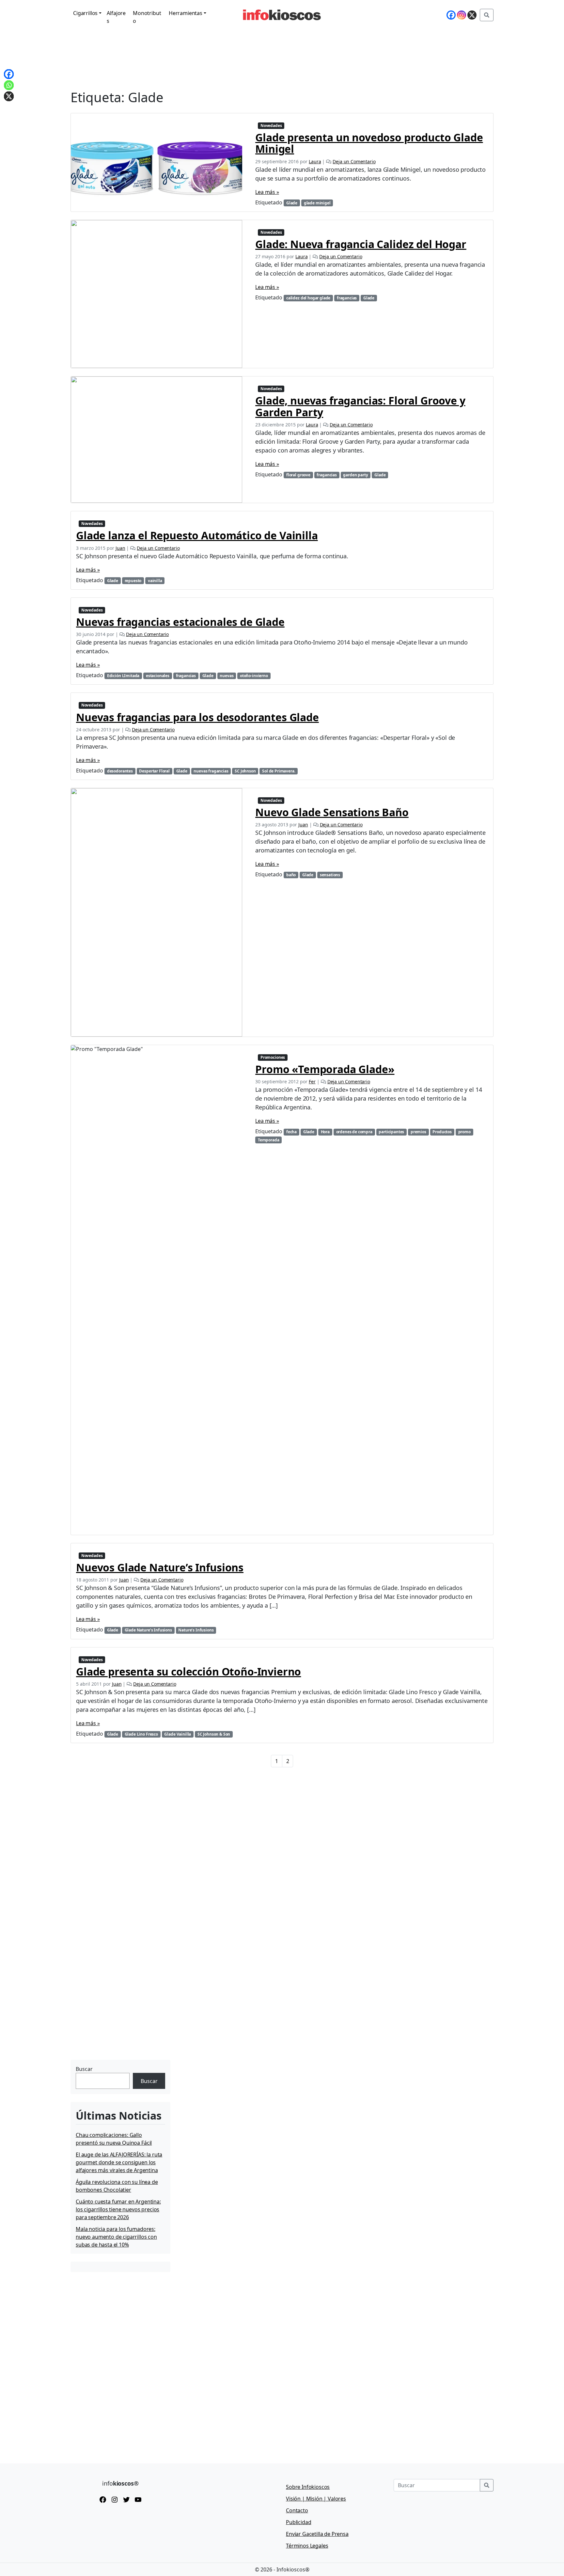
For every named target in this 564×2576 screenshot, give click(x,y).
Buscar (84, 2069)
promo (464, 1132)
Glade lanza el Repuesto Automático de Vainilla (197, 535)
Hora (325, 1132)
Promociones (273, 1057)
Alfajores (116, 17)
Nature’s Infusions (196, 1630)
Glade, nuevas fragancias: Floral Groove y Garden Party (360, 406)
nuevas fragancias (211, 771)
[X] (472, 15)
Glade (292, 203)
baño (291, 875)
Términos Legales (307, 2546)
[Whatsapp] (9, 85)
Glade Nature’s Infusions (148, 1630)
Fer (312, 1081)
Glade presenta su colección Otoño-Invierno (188, 1671)
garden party (355, 475)
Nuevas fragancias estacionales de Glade (180, 622)
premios (418, 1132)
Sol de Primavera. (279, 771)
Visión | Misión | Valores (316, 2499)
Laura (315, 161)
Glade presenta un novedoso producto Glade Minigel (369, 143)
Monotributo (147, 17)
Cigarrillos (85, 13)
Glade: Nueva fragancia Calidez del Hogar (361, 244)
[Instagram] (462, 15)
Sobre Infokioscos (308, 2487)
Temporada (269, 1140)
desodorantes (120, 771)
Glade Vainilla (178, 1734)
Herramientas (186, 13)
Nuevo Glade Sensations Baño (332, 812)
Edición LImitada (123, 676)
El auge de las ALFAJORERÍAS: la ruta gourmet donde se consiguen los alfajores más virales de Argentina (119, 2162)
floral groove (298, 475)
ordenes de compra (354, 1132)
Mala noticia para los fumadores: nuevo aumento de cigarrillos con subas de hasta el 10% (116, 2237)
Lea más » (267, 192)
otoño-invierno (254, 676)
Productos (442, 1132)
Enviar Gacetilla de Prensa (317, 2534)
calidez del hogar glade (308, 298)
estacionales (158, 676)
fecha (291, 1132)
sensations (330, 875)
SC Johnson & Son (214, 1734)
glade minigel (317, 203)
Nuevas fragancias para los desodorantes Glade (197, 717)
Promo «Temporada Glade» (325, 1069)
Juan (120, 548)
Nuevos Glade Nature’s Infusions (160, 1567)
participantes (391, 1132)
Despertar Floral (154, 771)
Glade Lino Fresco (141, 1734)
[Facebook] (451, 15)
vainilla (155, 581)
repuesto (133, 581)
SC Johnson (245, 771)
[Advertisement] (119, 2017)
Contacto (297, 2510)
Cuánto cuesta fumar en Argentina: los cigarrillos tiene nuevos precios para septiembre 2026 (118, 2209)
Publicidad (298, 2522)
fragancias (347, 298)
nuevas (227, 676)
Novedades (271, 126)
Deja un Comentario (354, 161)
